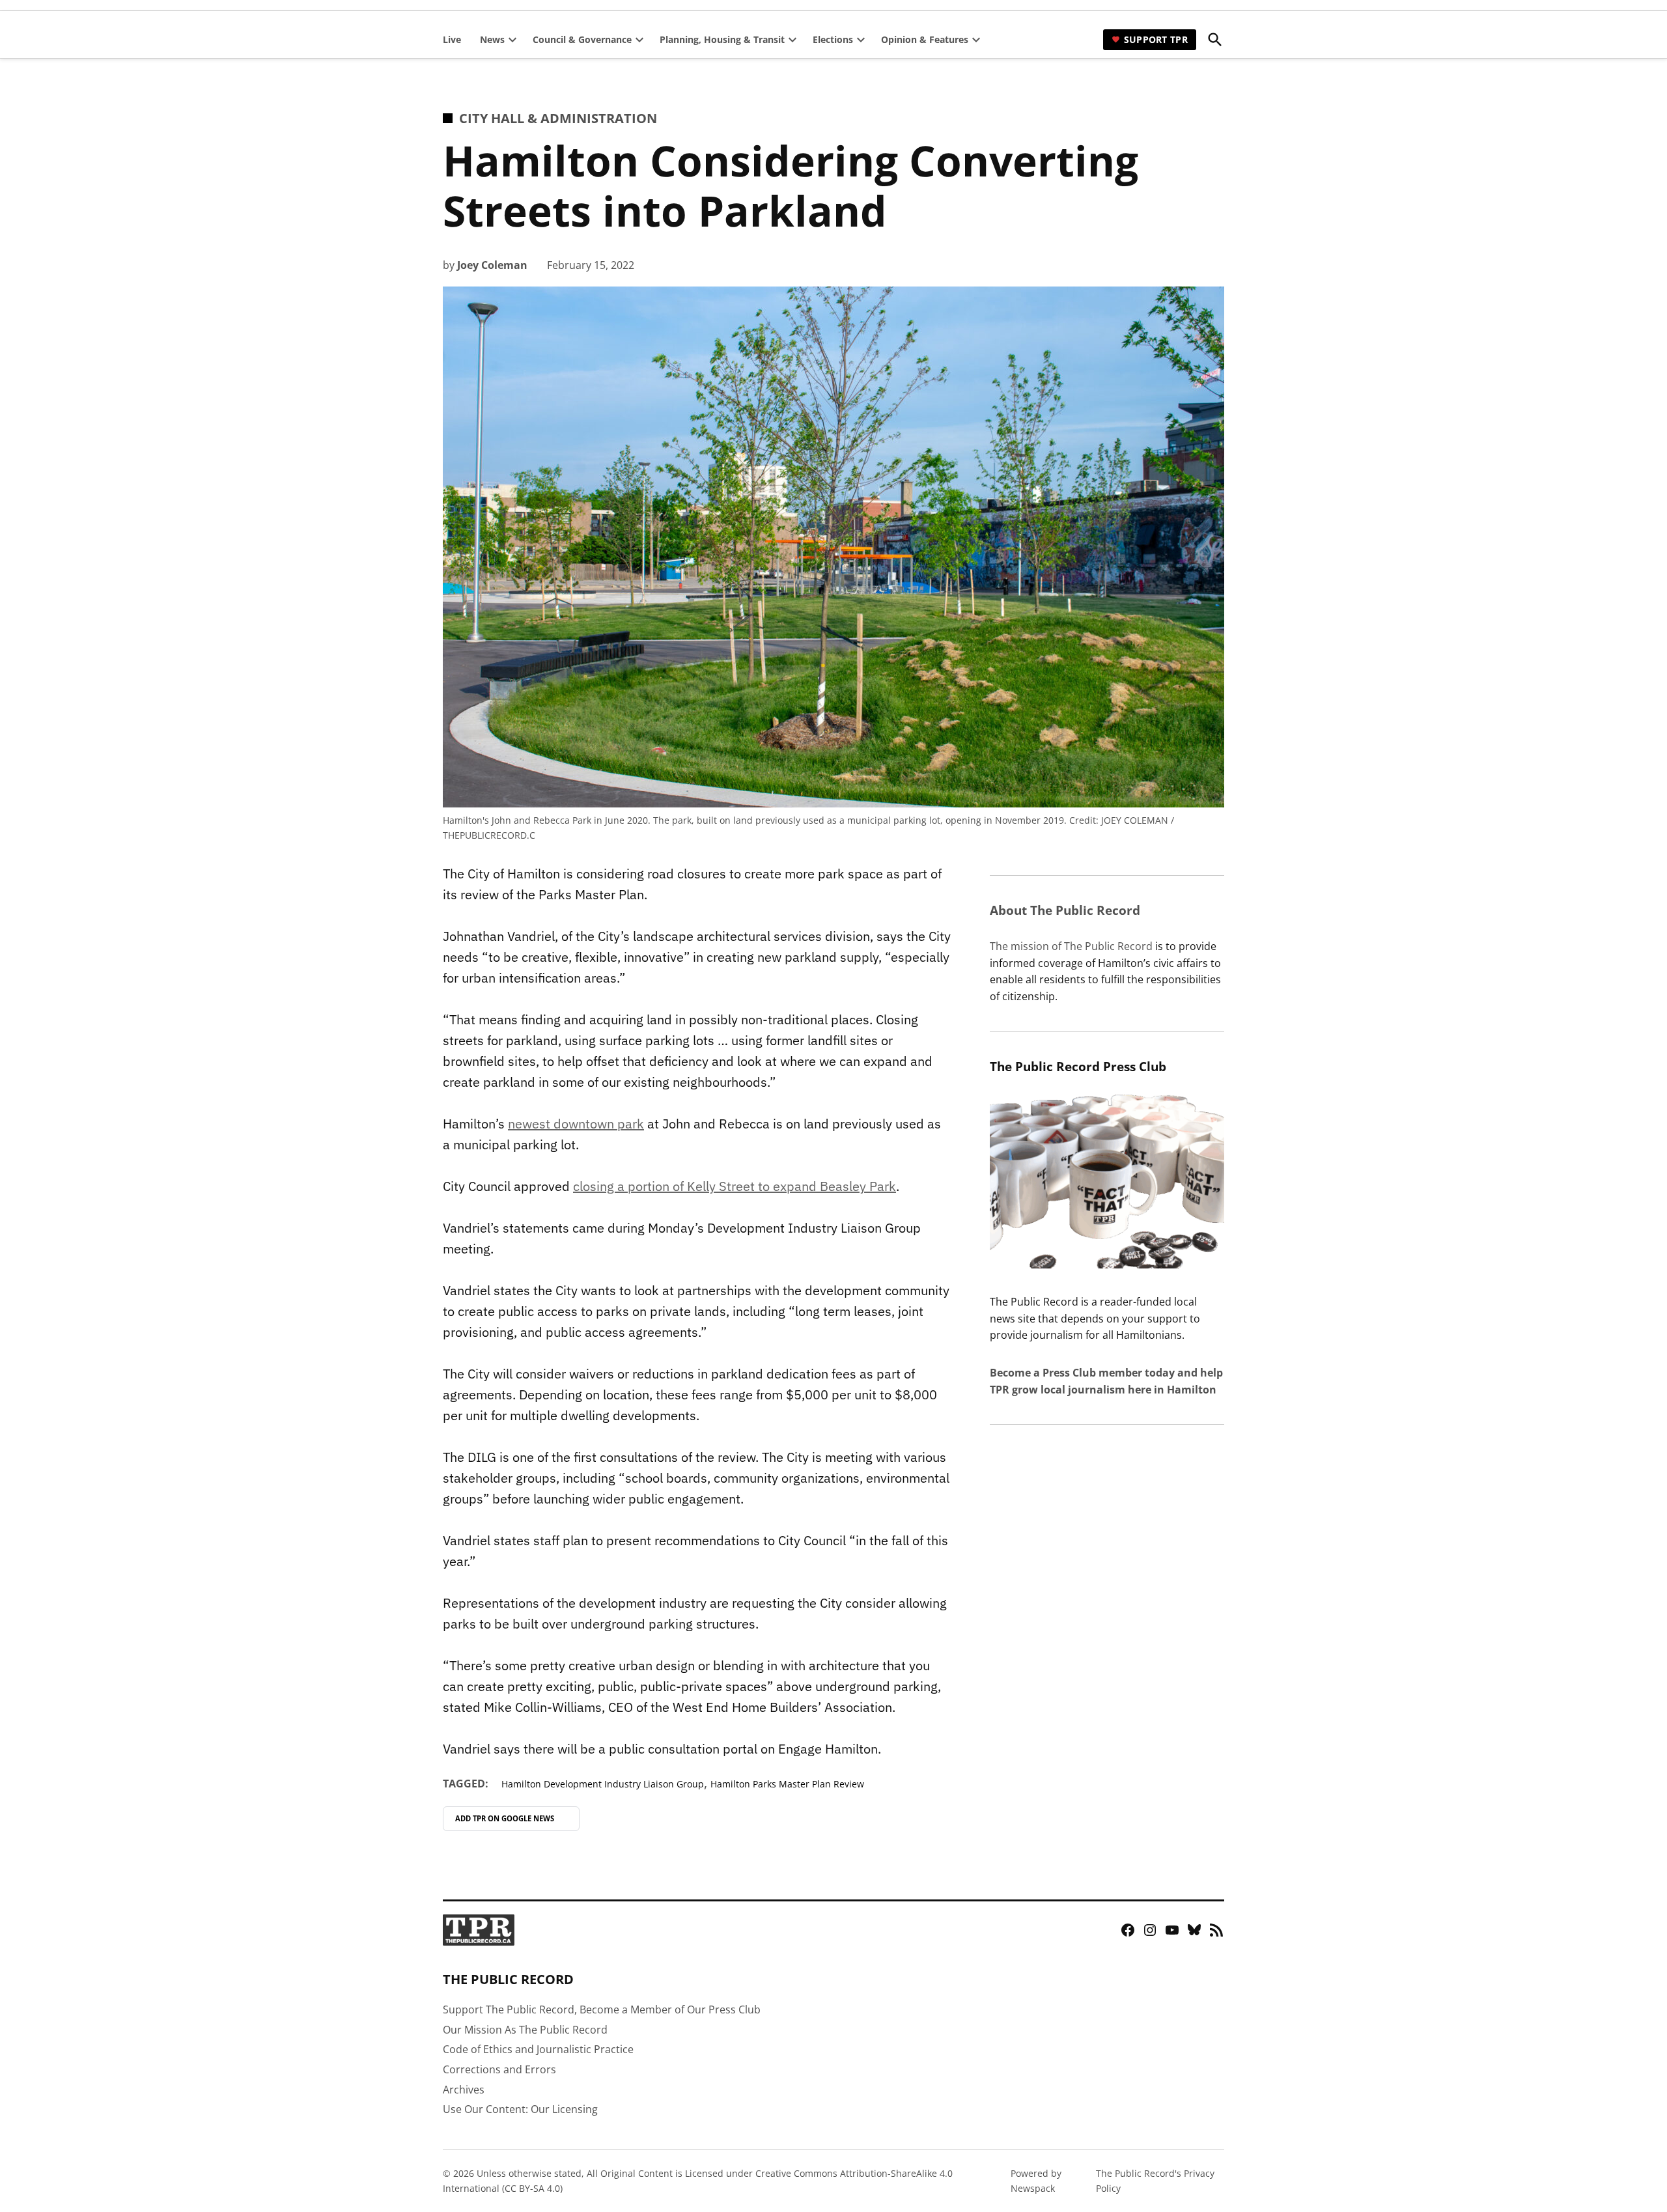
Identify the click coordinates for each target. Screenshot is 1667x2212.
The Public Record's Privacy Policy (1155, 2180)
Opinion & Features (925, 39)
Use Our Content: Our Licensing (520, 2109)
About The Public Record (1065, 910)
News (492, 39)
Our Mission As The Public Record (525, 2030)
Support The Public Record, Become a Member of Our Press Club (602, 2009)
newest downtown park (576, 1124)
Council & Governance (582, 39)
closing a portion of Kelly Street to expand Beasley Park (735, 1186)
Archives (464, 2090)
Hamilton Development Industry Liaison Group (603, 1784)
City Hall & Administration (558, 118)
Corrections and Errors (499, 2069)
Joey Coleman (492, 265)
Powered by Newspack (1036, 2180)
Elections (833, 39)
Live (452, 39)
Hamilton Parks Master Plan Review (787, 1784)
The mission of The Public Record (1071, 946)
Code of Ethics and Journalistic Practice (538, 2049)
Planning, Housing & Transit (722, 39)
